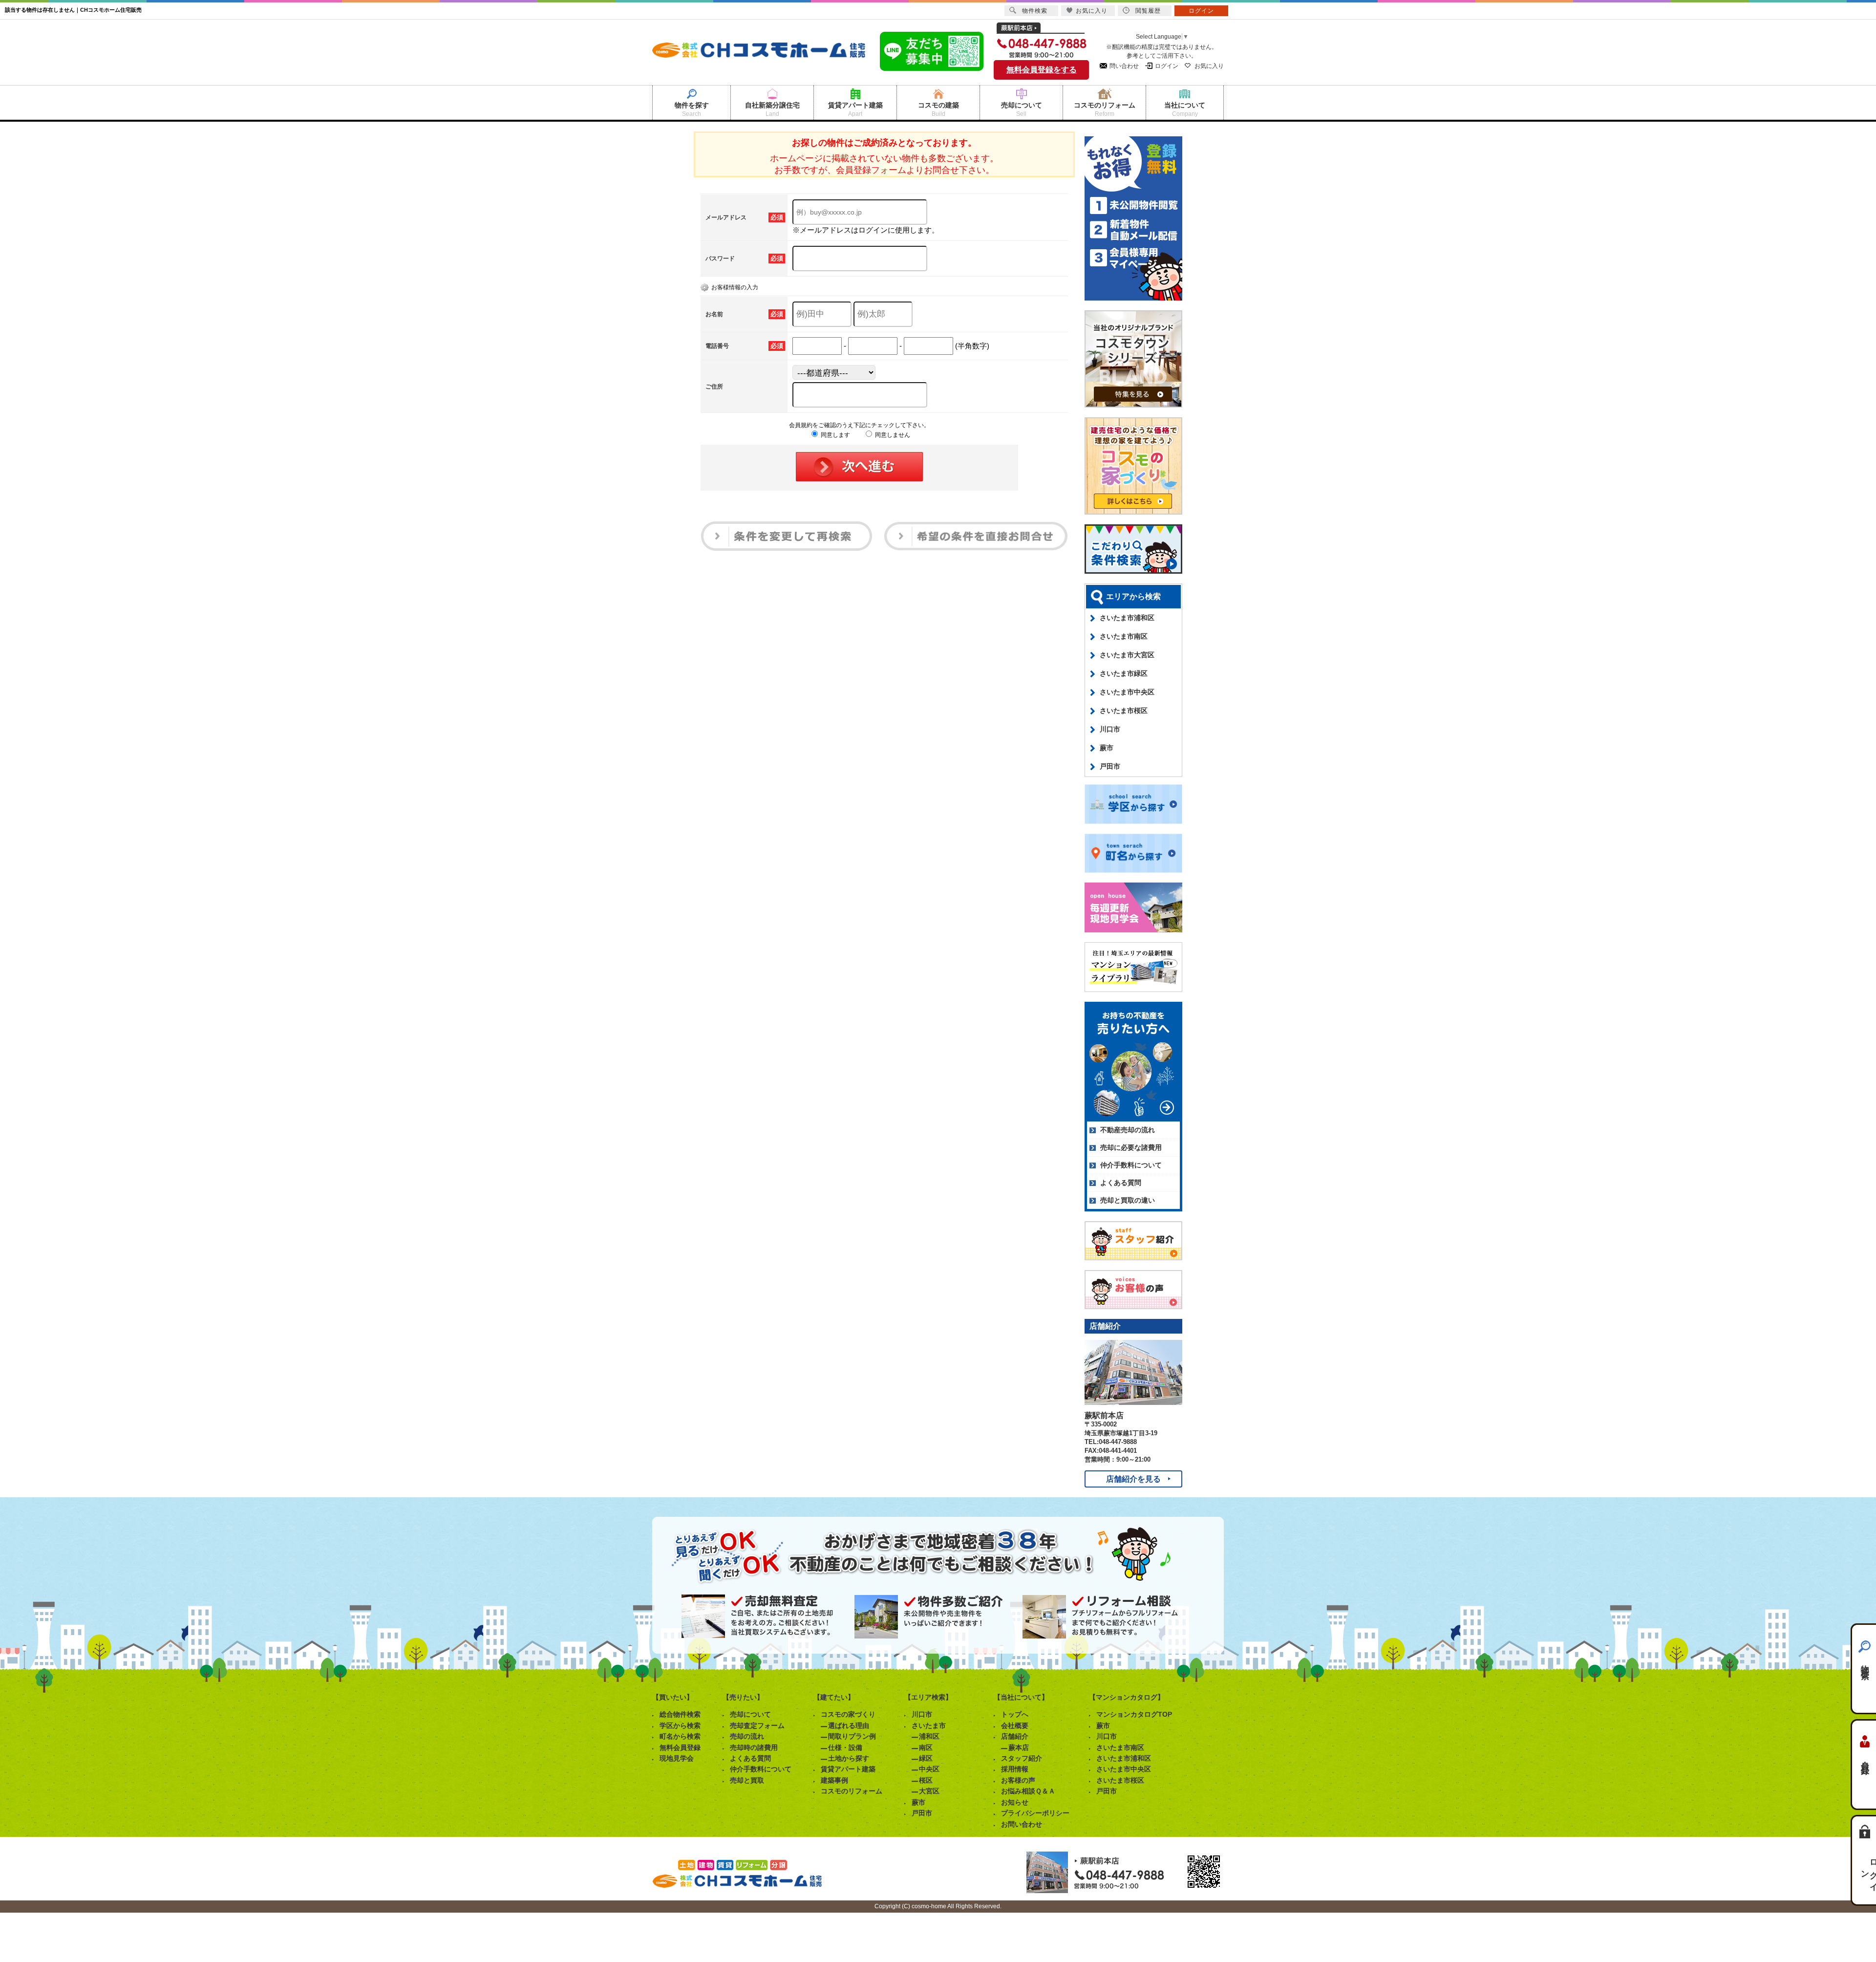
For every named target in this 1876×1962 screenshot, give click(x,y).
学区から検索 (680, 1725)
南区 (926, 1747)
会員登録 (1865, 1758)
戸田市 (1110, 766)
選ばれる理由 (849, 1725)
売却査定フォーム (757, 1725)
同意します (835, 435)
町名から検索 (680, 1736)
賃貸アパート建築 (848, 1769)
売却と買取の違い (1128, 1200)
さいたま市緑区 (1124, 673)
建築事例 (834, 1780)
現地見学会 (677, 1758)
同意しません (892, 435)
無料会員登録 (680, 1747)
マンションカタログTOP (1134, 1714)
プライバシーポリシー (1035, 1813)
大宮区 (929, 1791)
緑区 (926, 1758)
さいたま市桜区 (1124, 711)
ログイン (1167, 66)
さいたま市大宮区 (1127, 655)
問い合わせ (1124, 66)
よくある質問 (1121, 1183)
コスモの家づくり (848, 1714)
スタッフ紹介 (1022, 1758)
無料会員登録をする (1042, 70)
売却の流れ (747, 1736)
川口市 (1110, 729)
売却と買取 (747, 1780)
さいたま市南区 (1124, 636)
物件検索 (1865, 1663)
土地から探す (849, 1758)
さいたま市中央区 (1127, 692)
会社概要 (1015, 1725)
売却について (750, 1714)
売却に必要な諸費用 (1131, 1147)
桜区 (926, 1780)
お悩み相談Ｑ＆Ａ (1028, 1791)
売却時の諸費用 (754, 1747)
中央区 (929, 1769)
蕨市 (1107, 748)
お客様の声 (1018, 1780)
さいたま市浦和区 (1127, 618)
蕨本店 (1019, 1747)
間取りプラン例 (852, 1736)
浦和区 (929, 1736)
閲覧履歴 (1148, 11)
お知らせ (1015, 1802)
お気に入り (1209, 66)
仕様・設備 (845, 1747)
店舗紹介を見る (1133, 1479)
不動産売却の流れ (1128, 1130)
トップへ (1015, 1714)
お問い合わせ (1022, 1824)
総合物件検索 (680, 1714)
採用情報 (1015, 1769)
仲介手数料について (1131, 1165)
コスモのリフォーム (852, 1791)
